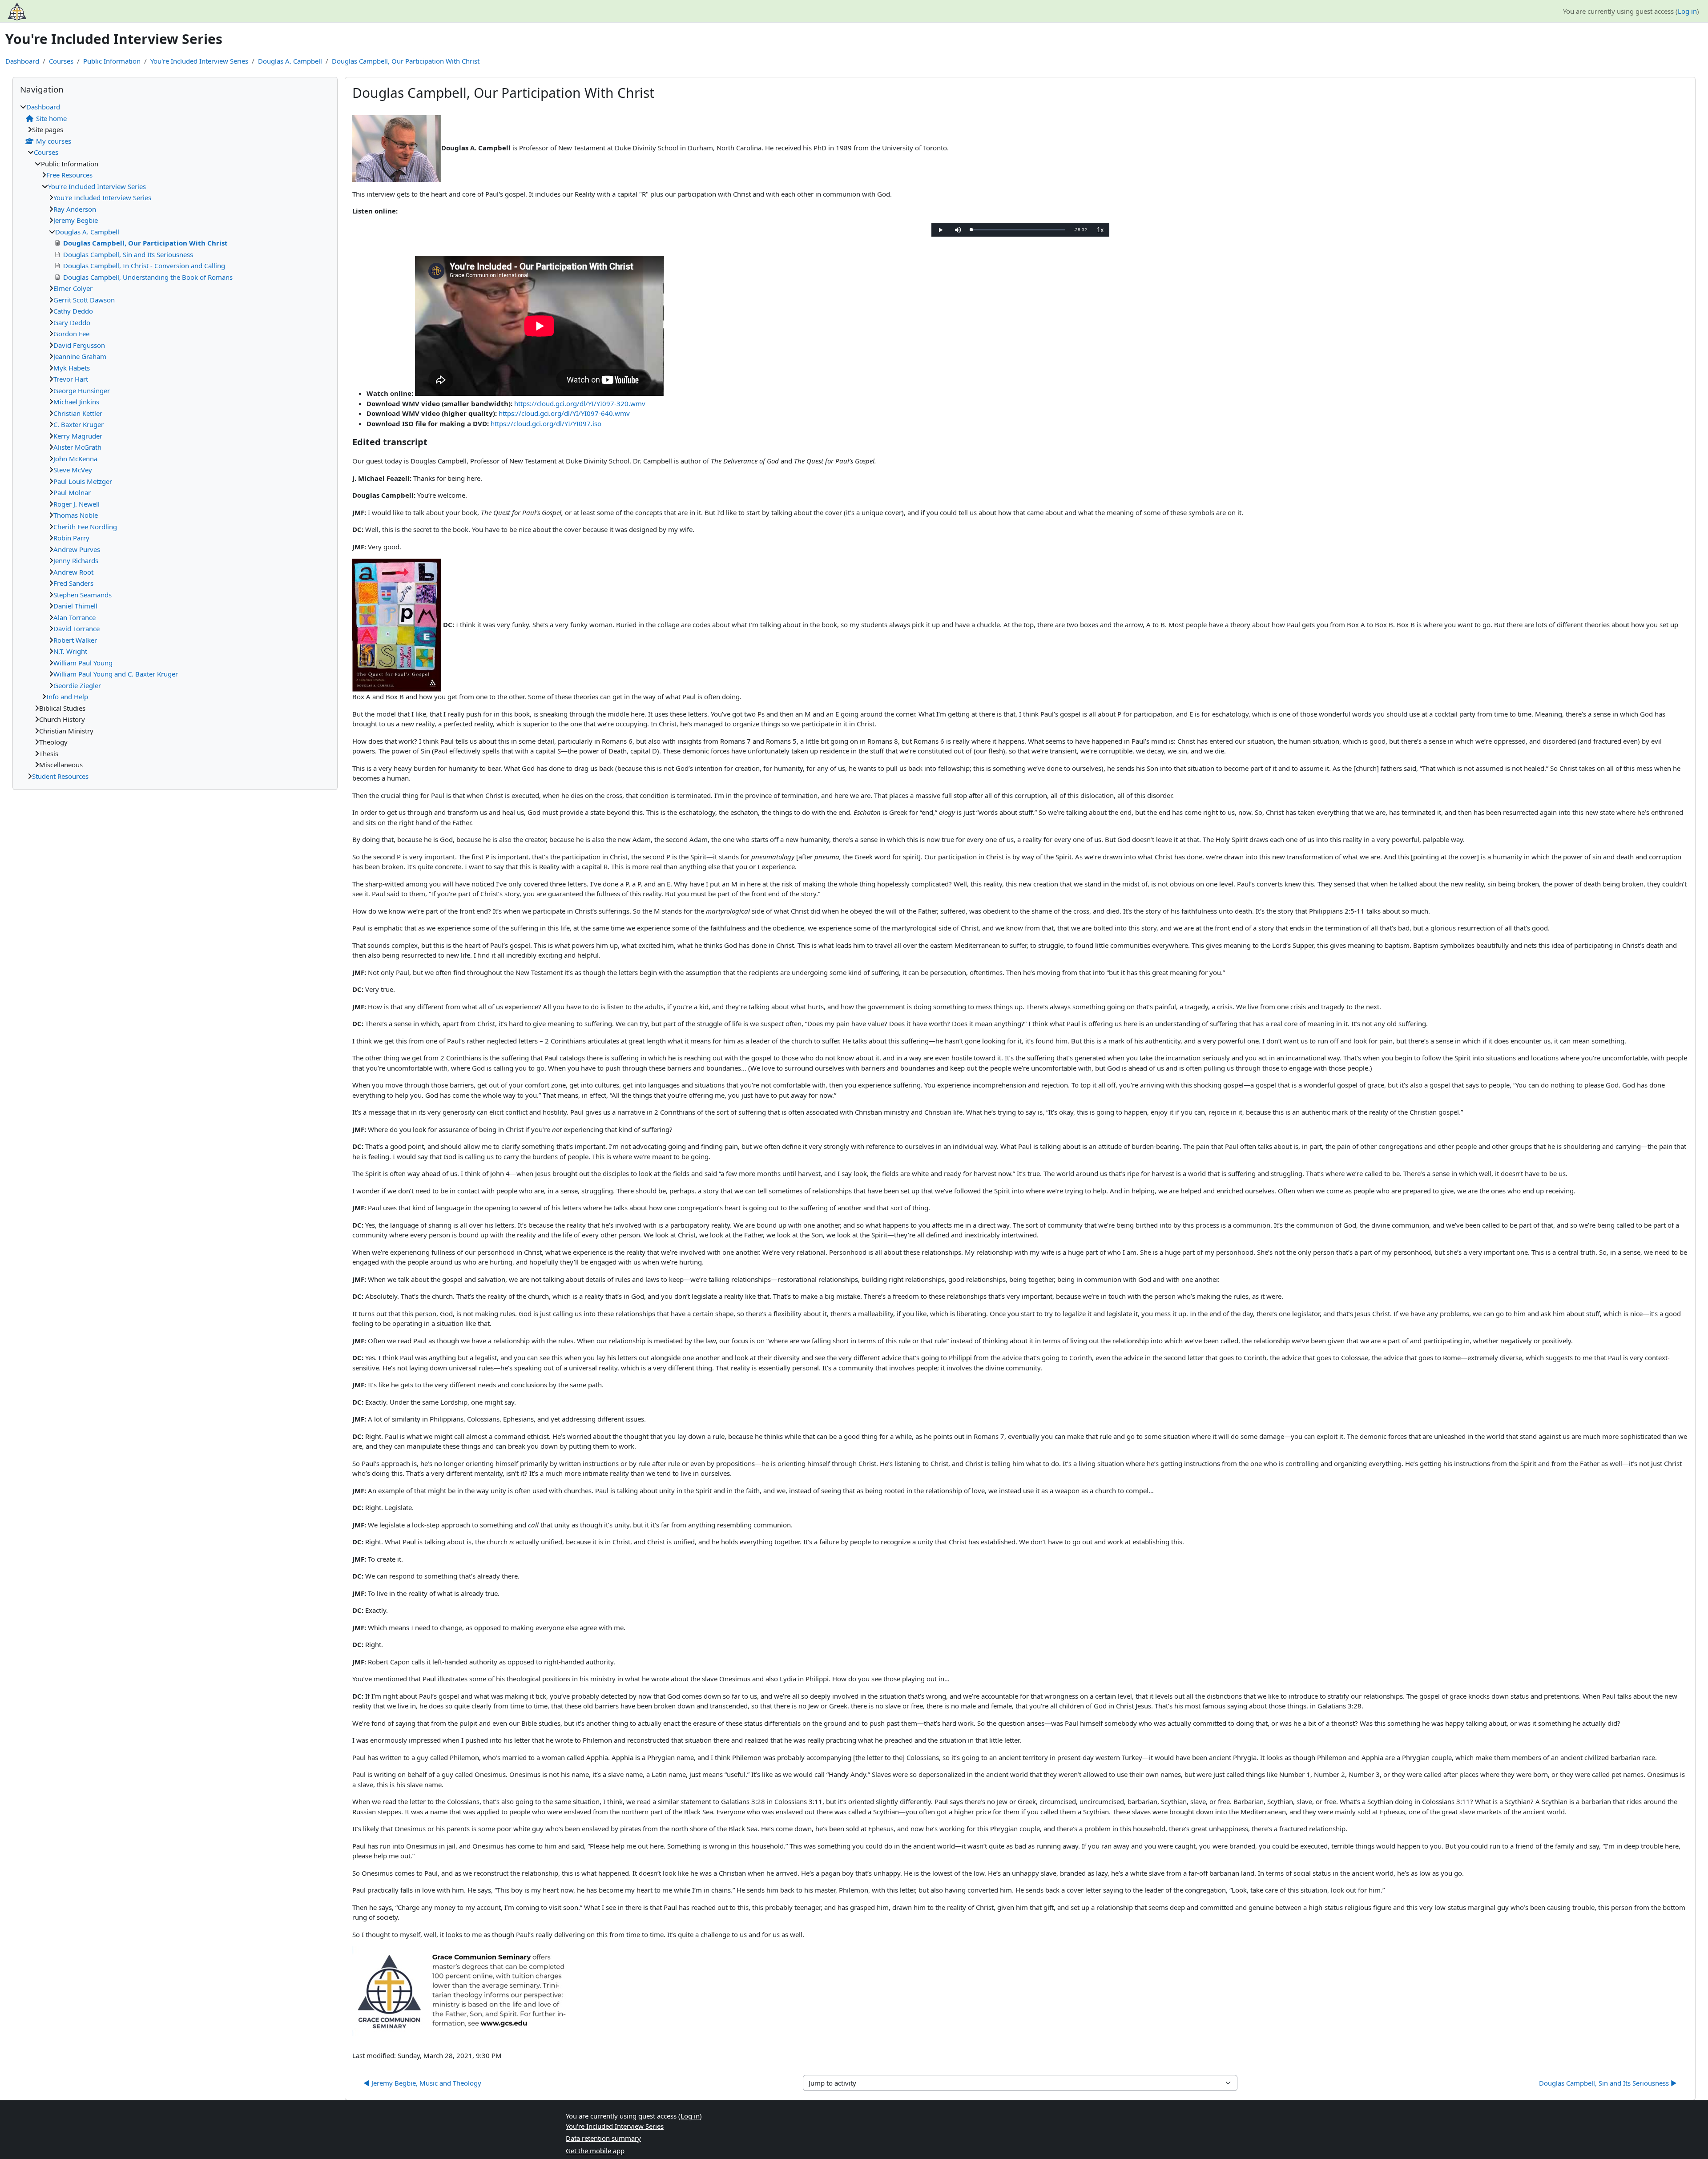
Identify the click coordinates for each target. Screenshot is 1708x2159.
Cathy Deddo (73, 311)
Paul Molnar (72, 492)
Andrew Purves (77, 549)
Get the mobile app (595, 2151)
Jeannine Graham (80, 356)
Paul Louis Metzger (83, 481)
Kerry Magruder (78, 436)
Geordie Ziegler (77, 685)
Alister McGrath (77, 447)
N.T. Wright (70, 651)
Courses (61, 61)
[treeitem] (175, 441)
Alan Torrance (75, 617)
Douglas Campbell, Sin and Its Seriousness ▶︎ (1608, 2083)
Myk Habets (72, 368)
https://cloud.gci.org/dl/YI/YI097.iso (546, 423)
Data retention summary (603, 2138)
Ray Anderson (75, 209)
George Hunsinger (82, 391)
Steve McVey (73, 470)
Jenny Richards (76, 560)
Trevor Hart (71, 379)
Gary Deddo (72, 322)
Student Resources (60, 776)
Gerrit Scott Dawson (84, 300)
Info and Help (67, 697)
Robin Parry (71, 538)
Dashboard (22, 61)
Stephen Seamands (83, 595)
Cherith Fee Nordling (85, 527)
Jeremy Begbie (76, 220)
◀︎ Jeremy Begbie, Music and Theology (422, 2083)
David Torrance (77, 628)
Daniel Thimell (75, 606)
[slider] (1018, 230)
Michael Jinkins (76, 402)
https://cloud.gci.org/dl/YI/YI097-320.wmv (580, 403)
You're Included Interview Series (199, 61)
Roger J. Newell (77, 504)
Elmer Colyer (73, 288)
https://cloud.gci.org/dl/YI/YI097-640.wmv (564, 413)
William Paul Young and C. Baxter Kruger (116, 674)
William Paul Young (83, 663)
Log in (1687, 11)
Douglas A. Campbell (290, 61)
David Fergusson (79, 345)
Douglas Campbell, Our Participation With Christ (406, 61)
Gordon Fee (71, 334)
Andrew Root (73, 572)
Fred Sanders (73, 583)
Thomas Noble (76, 515)
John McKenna (75, 459)
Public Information (112, 61)
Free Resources (69, 175)
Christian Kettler (78, 413)
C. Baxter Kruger (79, 424)
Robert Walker (75, 640)
